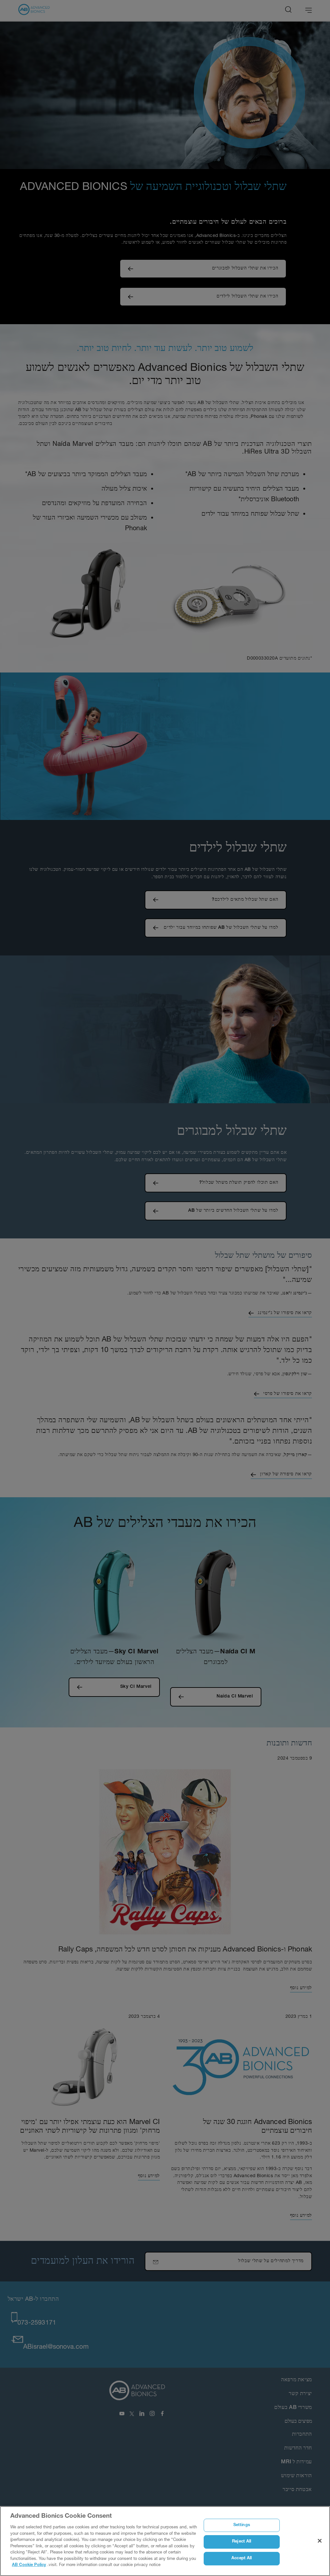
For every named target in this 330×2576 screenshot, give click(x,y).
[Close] (320, 2541)
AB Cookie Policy (29, 2565)
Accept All (242, 2558)
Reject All (242, 2542)
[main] (165, 2541)
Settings (242, 2525)
